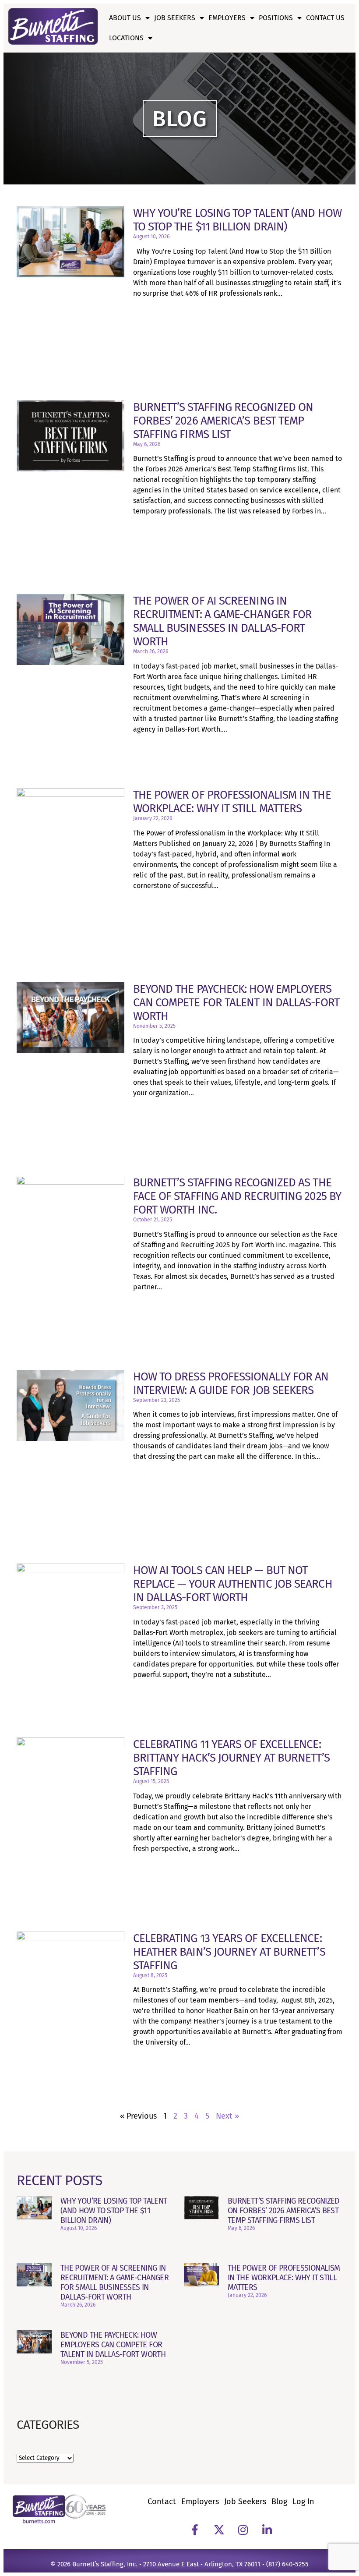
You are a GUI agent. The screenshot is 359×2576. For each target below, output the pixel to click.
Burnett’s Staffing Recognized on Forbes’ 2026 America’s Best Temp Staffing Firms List (223, 421)
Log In (303, 2502)
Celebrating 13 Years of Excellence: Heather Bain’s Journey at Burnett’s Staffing (229, 1952)
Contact (162, 2502)
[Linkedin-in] (267, 2530)
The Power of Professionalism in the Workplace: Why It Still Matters (232, 802)
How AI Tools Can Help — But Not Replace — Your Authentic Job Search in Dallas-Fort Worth (233, 1584)
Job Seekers (175, 18)
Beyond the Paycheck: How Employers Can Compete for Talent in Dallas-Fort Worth (236, 1003)
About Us (125, 18)
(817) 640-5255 (287, 2564)
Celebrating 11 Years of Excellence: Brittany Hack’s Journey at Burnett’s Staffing (231, 1758)
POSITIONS (276, 18)
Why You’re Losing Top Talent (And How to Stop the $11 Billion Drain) (237, 220)
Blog (279, 2502)
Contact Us (325, 18)
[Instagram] (243, 2530)
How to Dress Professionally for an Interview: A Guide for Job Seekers (231, 1384)
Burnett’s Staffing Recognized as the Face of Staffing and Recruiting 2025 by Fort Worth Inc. (237, 1196)
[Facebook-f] (195, 2530)
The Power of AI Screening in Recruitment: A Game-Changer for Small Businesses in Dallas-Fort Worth (223, 621)
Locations (126, 38)
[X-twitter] (219, 2530)
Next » (227, 2116)
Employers (227, 18)
